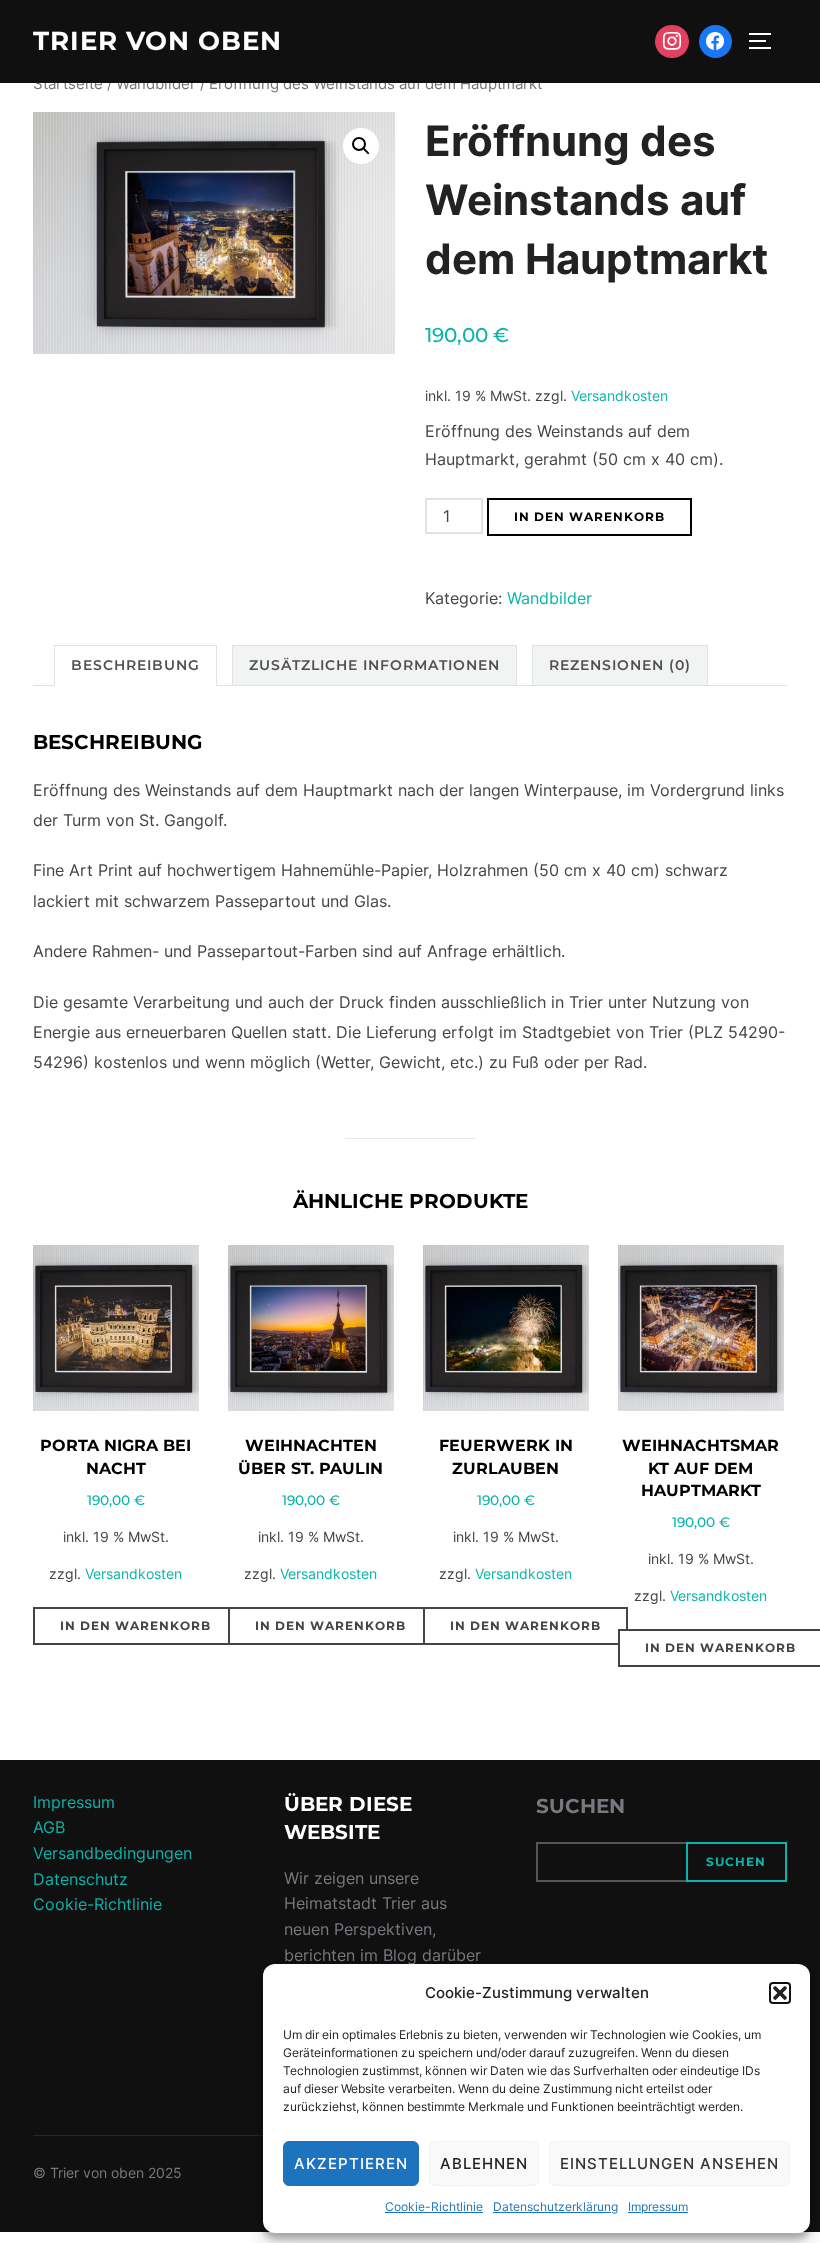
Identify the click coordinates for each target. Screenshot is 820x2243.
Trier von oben (157, 41)
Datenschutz (80, 1879)
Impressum (658, 2206)
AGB (49, 1827)
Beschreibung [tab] (135, 665)
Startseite (68, 84)
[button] (780, 1993)
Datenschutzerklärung (555, 2206)
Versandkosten (619, 395)
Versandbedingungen (112, 1853)
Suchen (580, 1806)
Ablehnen (484, 2163)
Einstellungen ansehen (669, 2163)
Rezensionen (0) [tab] (620, 665)
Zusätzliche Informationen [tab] (374, 665)
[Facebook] (716, 42)
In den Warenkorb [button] (135, 1625)
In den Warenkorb (589, 516)
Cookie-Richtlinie (434, 2206)
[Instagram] (672, 42)
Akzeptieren (351, 2163)
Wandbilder (156, 84)
